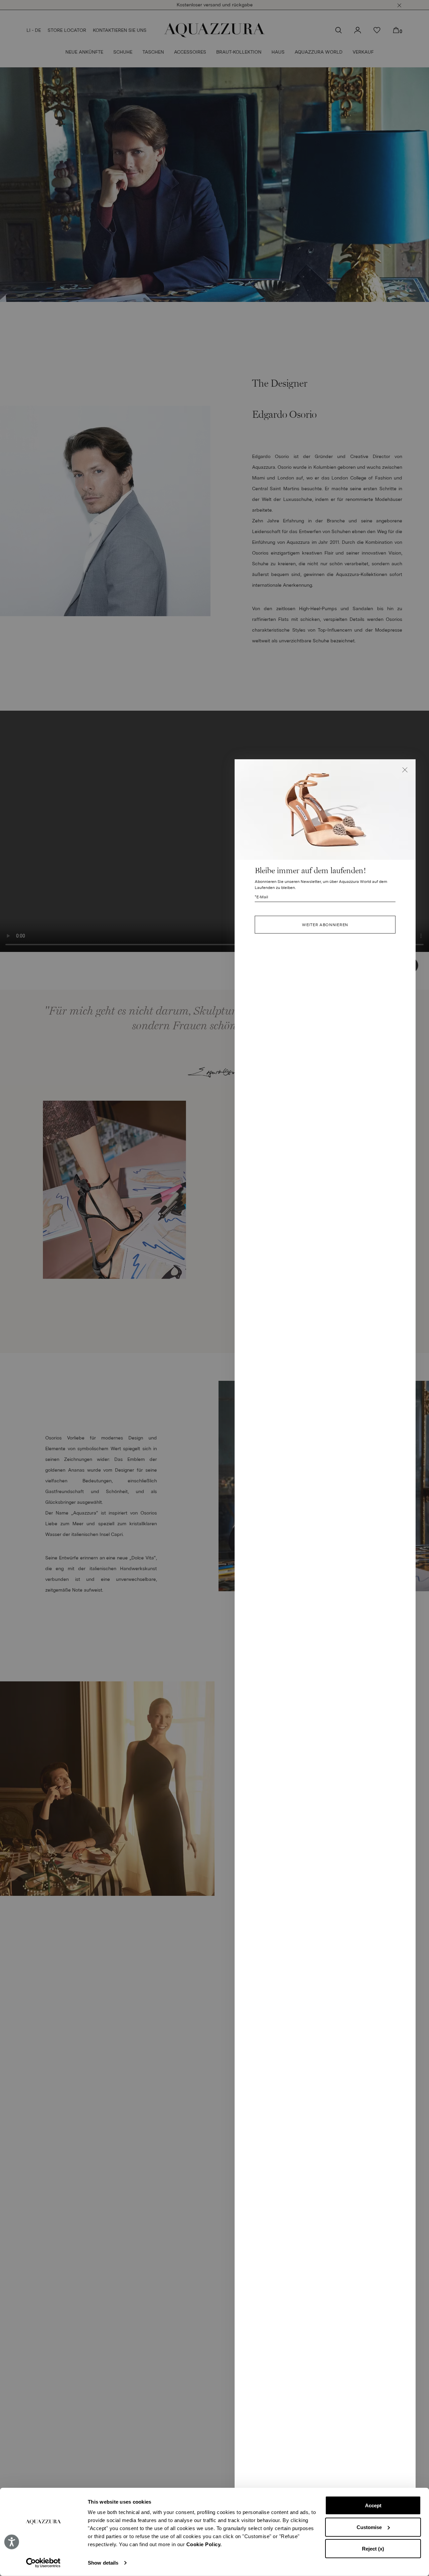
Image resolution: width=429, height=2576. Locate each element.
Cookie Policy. (204, 2544)
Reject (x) (373, 2549)
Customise (369, 2527)
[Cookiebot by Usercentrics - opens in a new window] (43, 2563)
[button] (405, 770)
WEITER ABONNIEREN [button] (325, 925)
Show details (103, 2563)
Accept (373, 2505)
